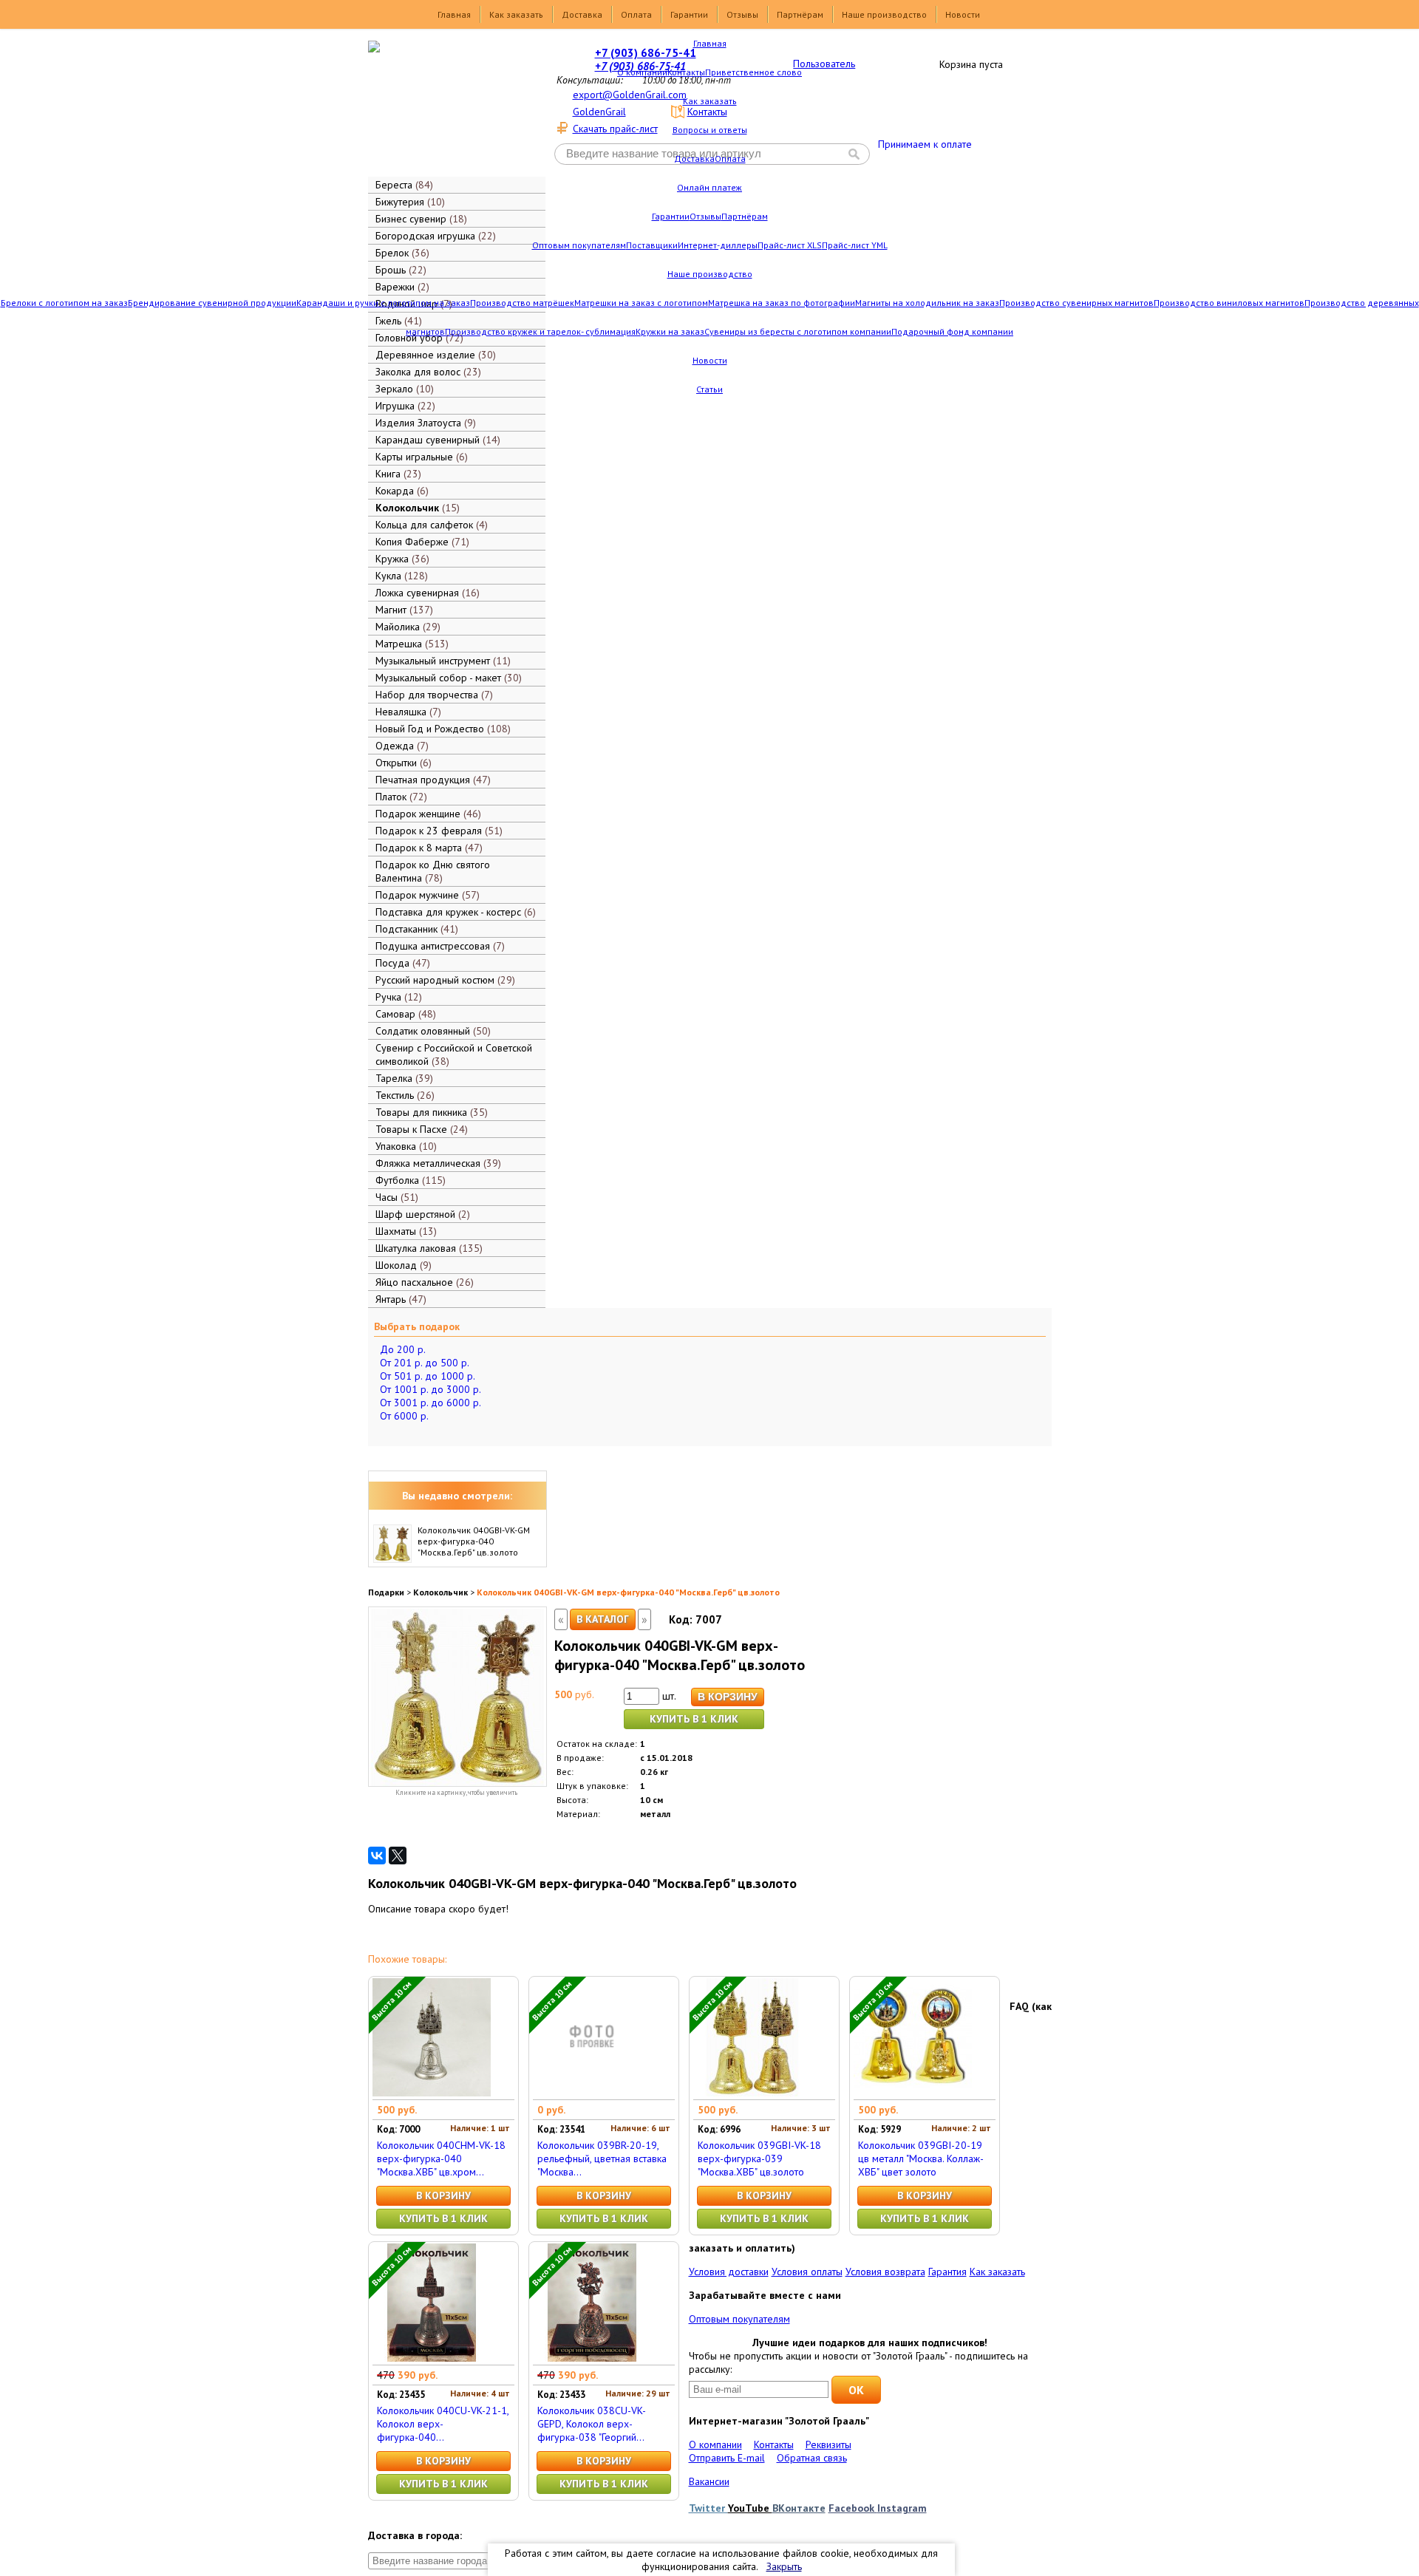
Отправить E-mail (727, 2458)
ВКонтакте (799, 2508)
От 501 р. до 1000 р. (428, 1376)
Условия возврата (885, 2272)
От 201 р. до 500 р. (425, 1363)
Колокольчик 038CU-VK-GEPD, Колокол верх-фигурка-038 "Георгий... (592, 2424)
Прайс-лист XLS (790, 245)
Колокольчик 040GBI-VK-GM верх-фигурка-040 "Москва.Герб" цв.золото (474, 1541)
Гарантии (689, 14)
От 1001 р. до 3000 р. (431, 1389)
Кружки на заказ (670, 331)
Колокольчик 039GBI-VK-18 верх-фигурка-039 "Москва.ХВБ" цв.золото (759, 2158)
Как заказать (516, 14)
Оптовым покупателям (579, 245)
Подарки (386, 1592)
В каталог (603, 1619)
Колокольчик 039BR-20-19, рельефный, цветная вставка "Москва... (602, 2158)
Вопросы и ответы (710, 130)
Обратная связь (812, 2458)
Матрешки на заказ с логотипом (641, 303)
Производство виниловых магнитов (1229, 303)
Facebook (853, 2508)
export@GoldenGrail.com (630, 95)
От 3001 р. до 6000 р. (431, 1403)
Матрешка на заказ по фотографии (782, 303)
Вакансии (709, 2481)
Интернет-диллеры (718, 245)
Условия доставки (729, 2272)
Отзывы (742, 14)
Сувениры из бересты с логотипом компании (798, 331)
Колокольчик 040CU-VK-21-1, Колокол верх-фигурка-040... (443, 2424)
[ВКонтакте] (377, 1856)
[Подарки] (446, 107)
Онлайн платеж (709, 187)
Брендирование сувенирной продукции (212, 303)
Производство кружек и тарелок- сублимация (540, 331)
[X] (398, 1856)
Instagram (902, 2508)
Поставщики (652, 245)
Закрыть (784, 2566)
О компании (642, 72)
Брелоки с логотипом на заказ (64, 303)
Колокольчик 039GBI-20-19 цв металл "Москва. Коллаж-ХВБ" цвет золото (921, 2158)
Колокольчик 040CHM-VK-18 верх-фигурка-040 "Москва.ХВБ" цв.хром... (441, 2158)
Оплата (636, 14)
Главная (454, 14)
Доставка (582, 14)
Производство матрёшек (522, 303)
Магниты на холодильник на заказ (927, 303)
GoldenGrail (599, 112)
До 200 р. (403, 1349)
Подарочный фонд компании (952, 331)
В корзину (443, 2195)
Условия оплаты (807, 2272)
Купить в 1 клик (694, 1719)
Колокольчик (440, 1592)
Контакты (686, 72)
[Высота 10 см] (432, 2093)
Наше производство (884, 14)
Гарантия (947, 2272)
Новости (963, 14)
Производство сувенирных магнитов (1076, 303)
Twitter (708, 2508)
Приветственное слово (753, 72)
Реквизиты (828, 2444)
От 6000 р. (404, 1416)
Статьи (709, 389)
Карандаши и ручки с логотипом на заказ (383, 303)
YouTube (750, 2508)
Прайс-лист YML (855, 245)
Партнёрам (800, 14)
